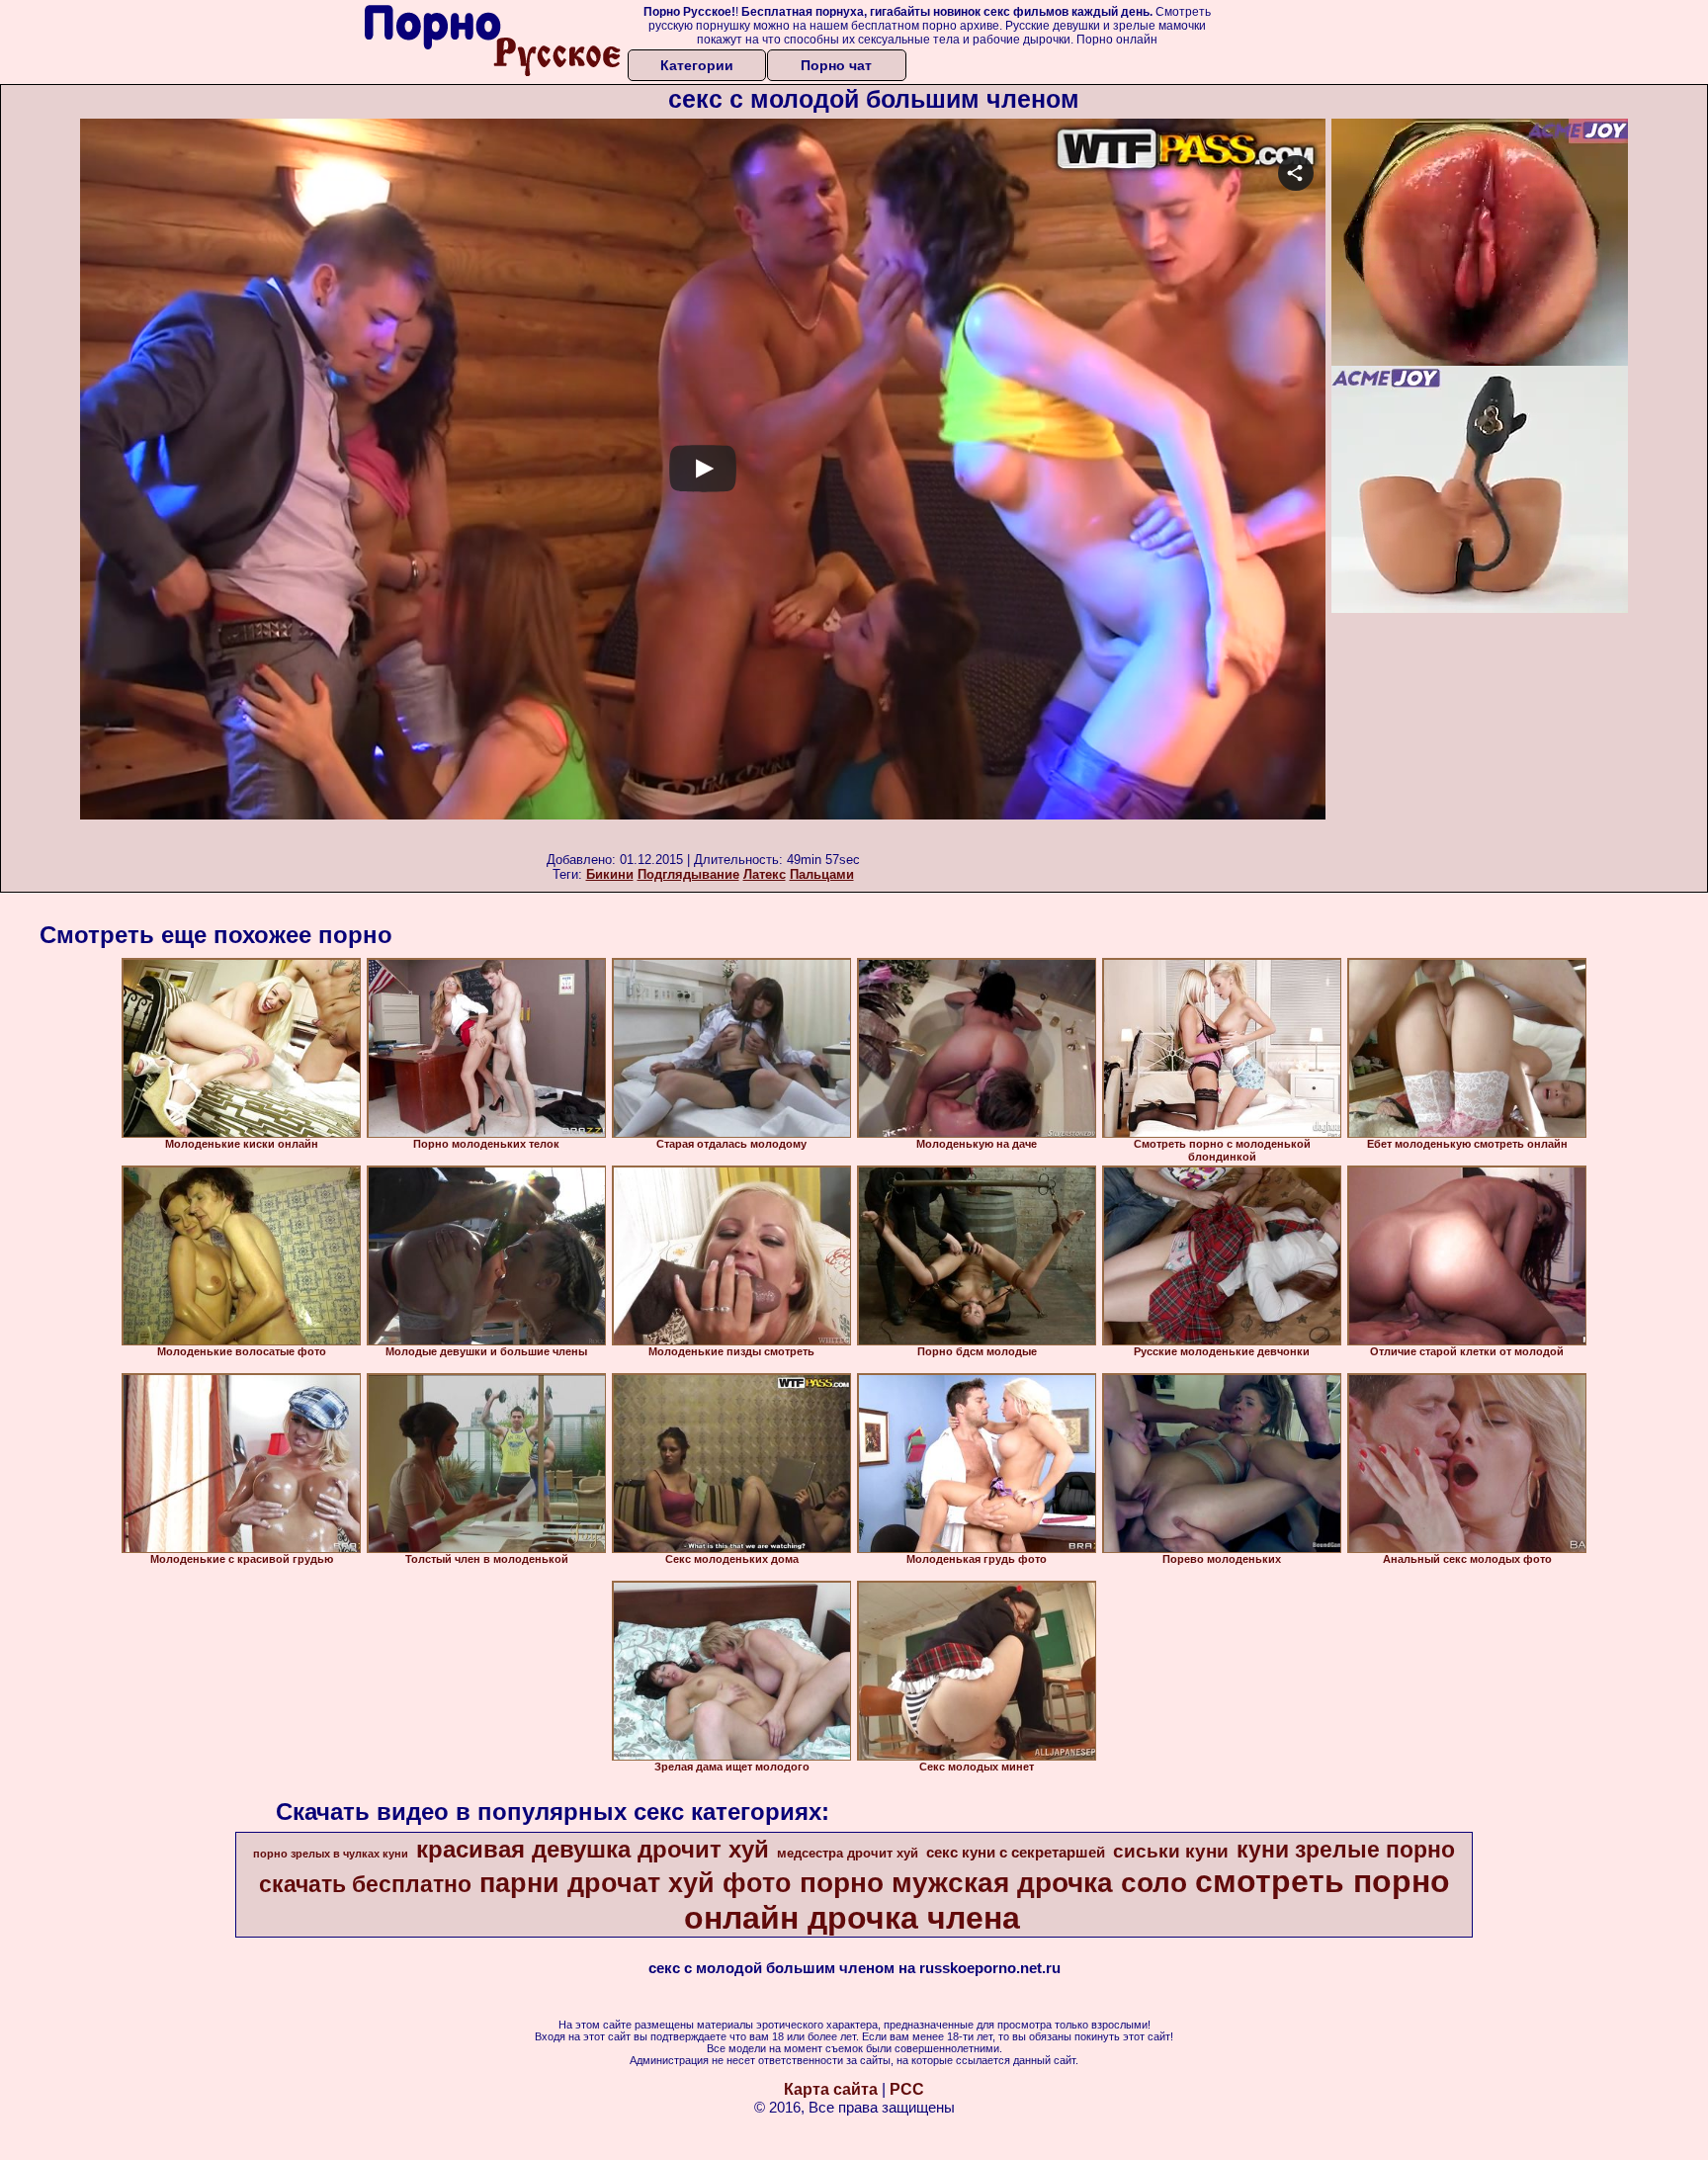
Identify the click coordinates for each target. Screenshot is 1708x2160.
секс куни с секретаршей (1016, 1853)
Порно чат (836, 65)
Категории (697, 65)
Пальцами (822, 874)
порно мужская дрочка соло (993, 1883)
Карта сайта (831, 2089)
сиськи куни (1171, 1851)
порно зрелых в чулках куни (331, 1854)
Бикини (610, 874)
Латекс (765, 874)
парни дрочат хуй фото (636, 1883)
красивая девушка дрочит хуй (593, 1849)
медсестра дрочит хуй (848, 1853)
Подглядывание (688, 874)
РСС (907, 2089)
